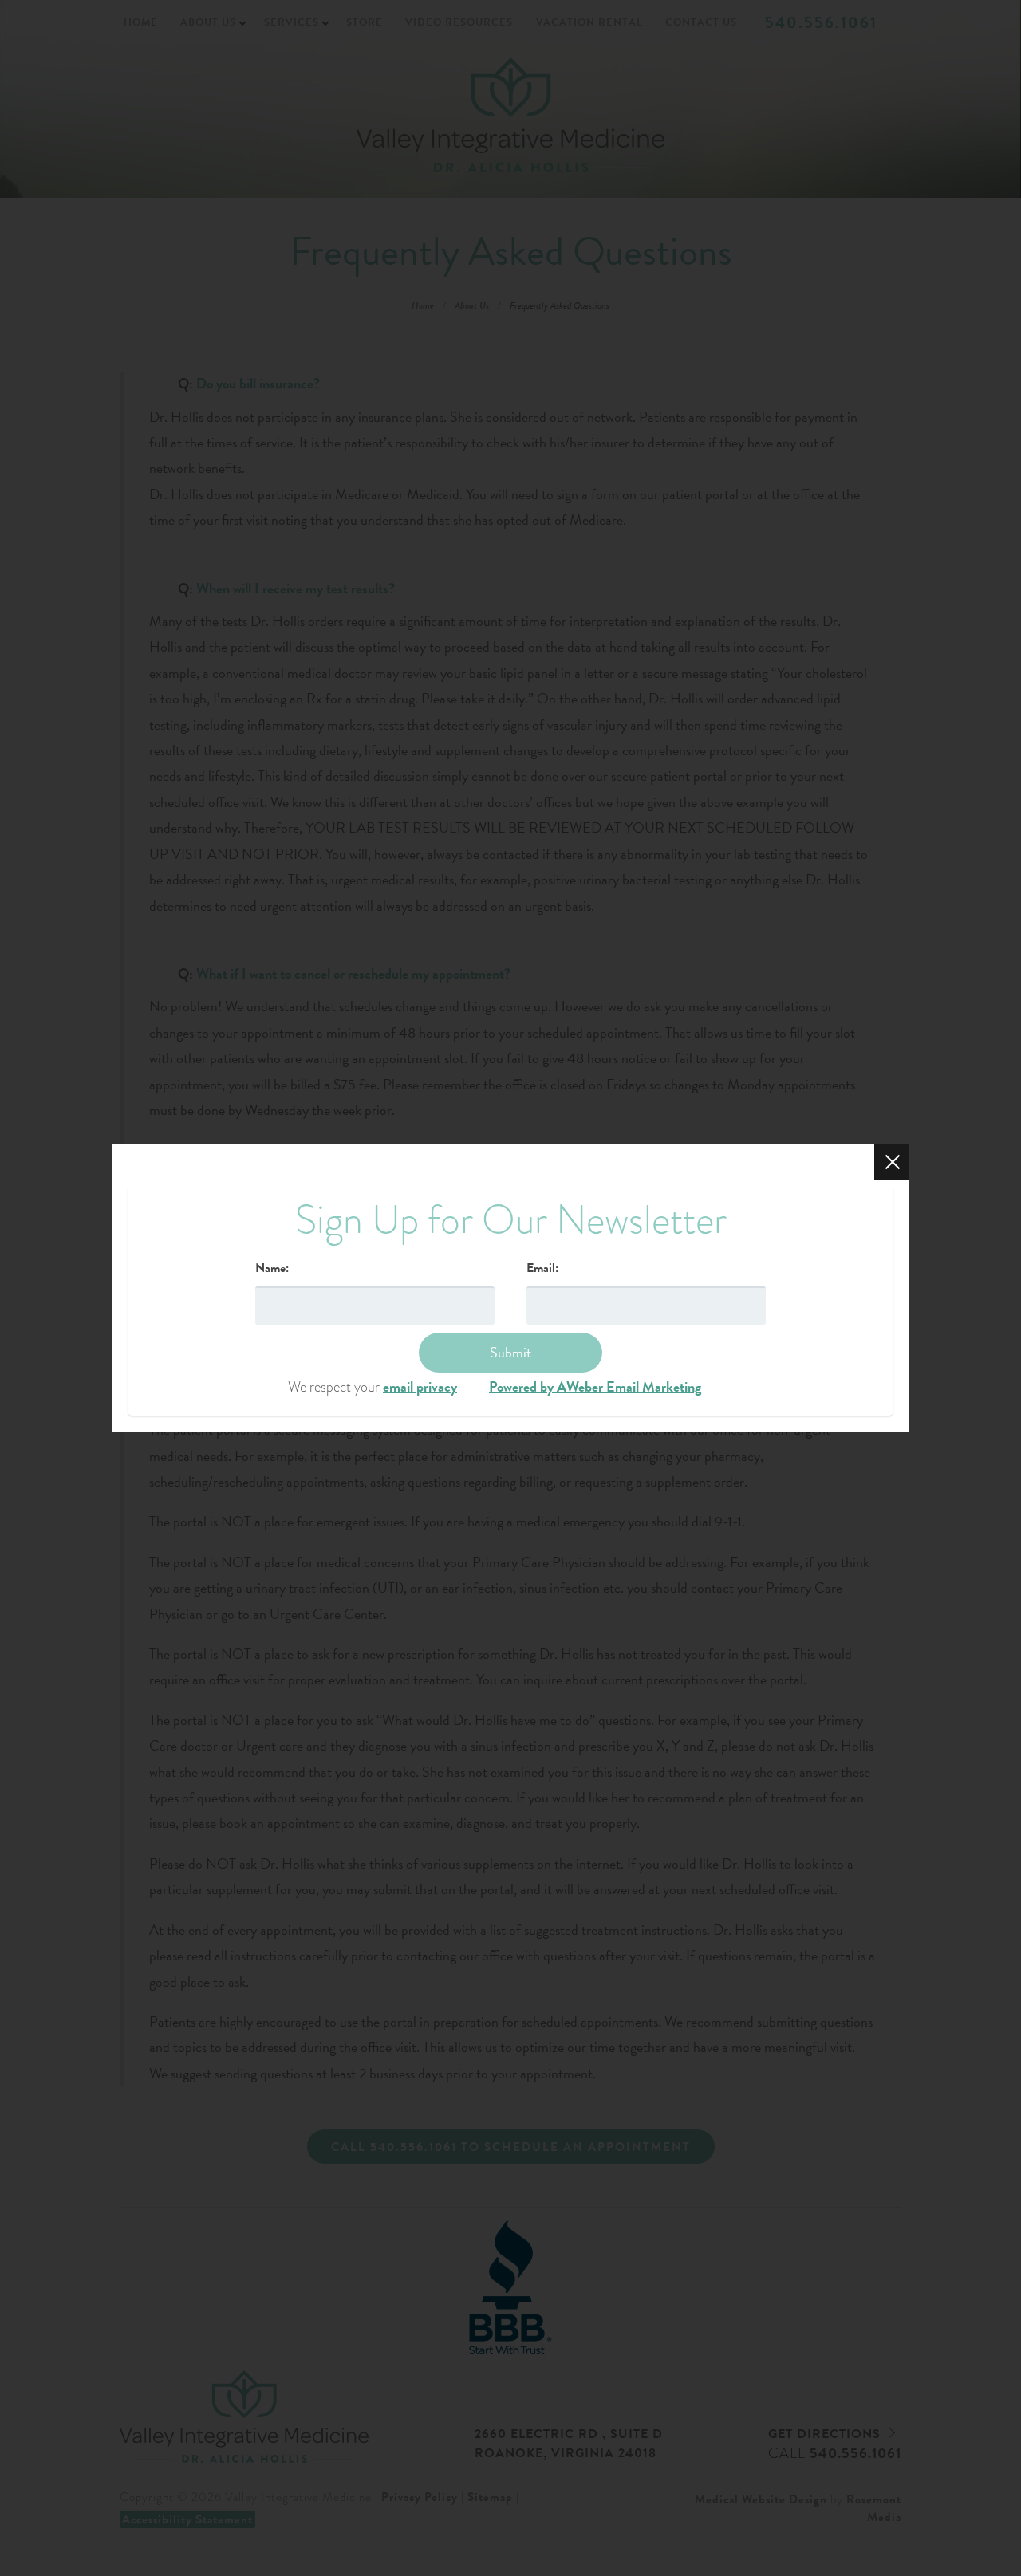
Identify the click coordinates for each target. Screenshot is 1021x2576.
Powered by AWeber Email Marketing (595, 1386)
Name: (272, 1268)
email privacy (420, 1386)
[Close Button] (892, 1162)
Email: (542, 1268)
